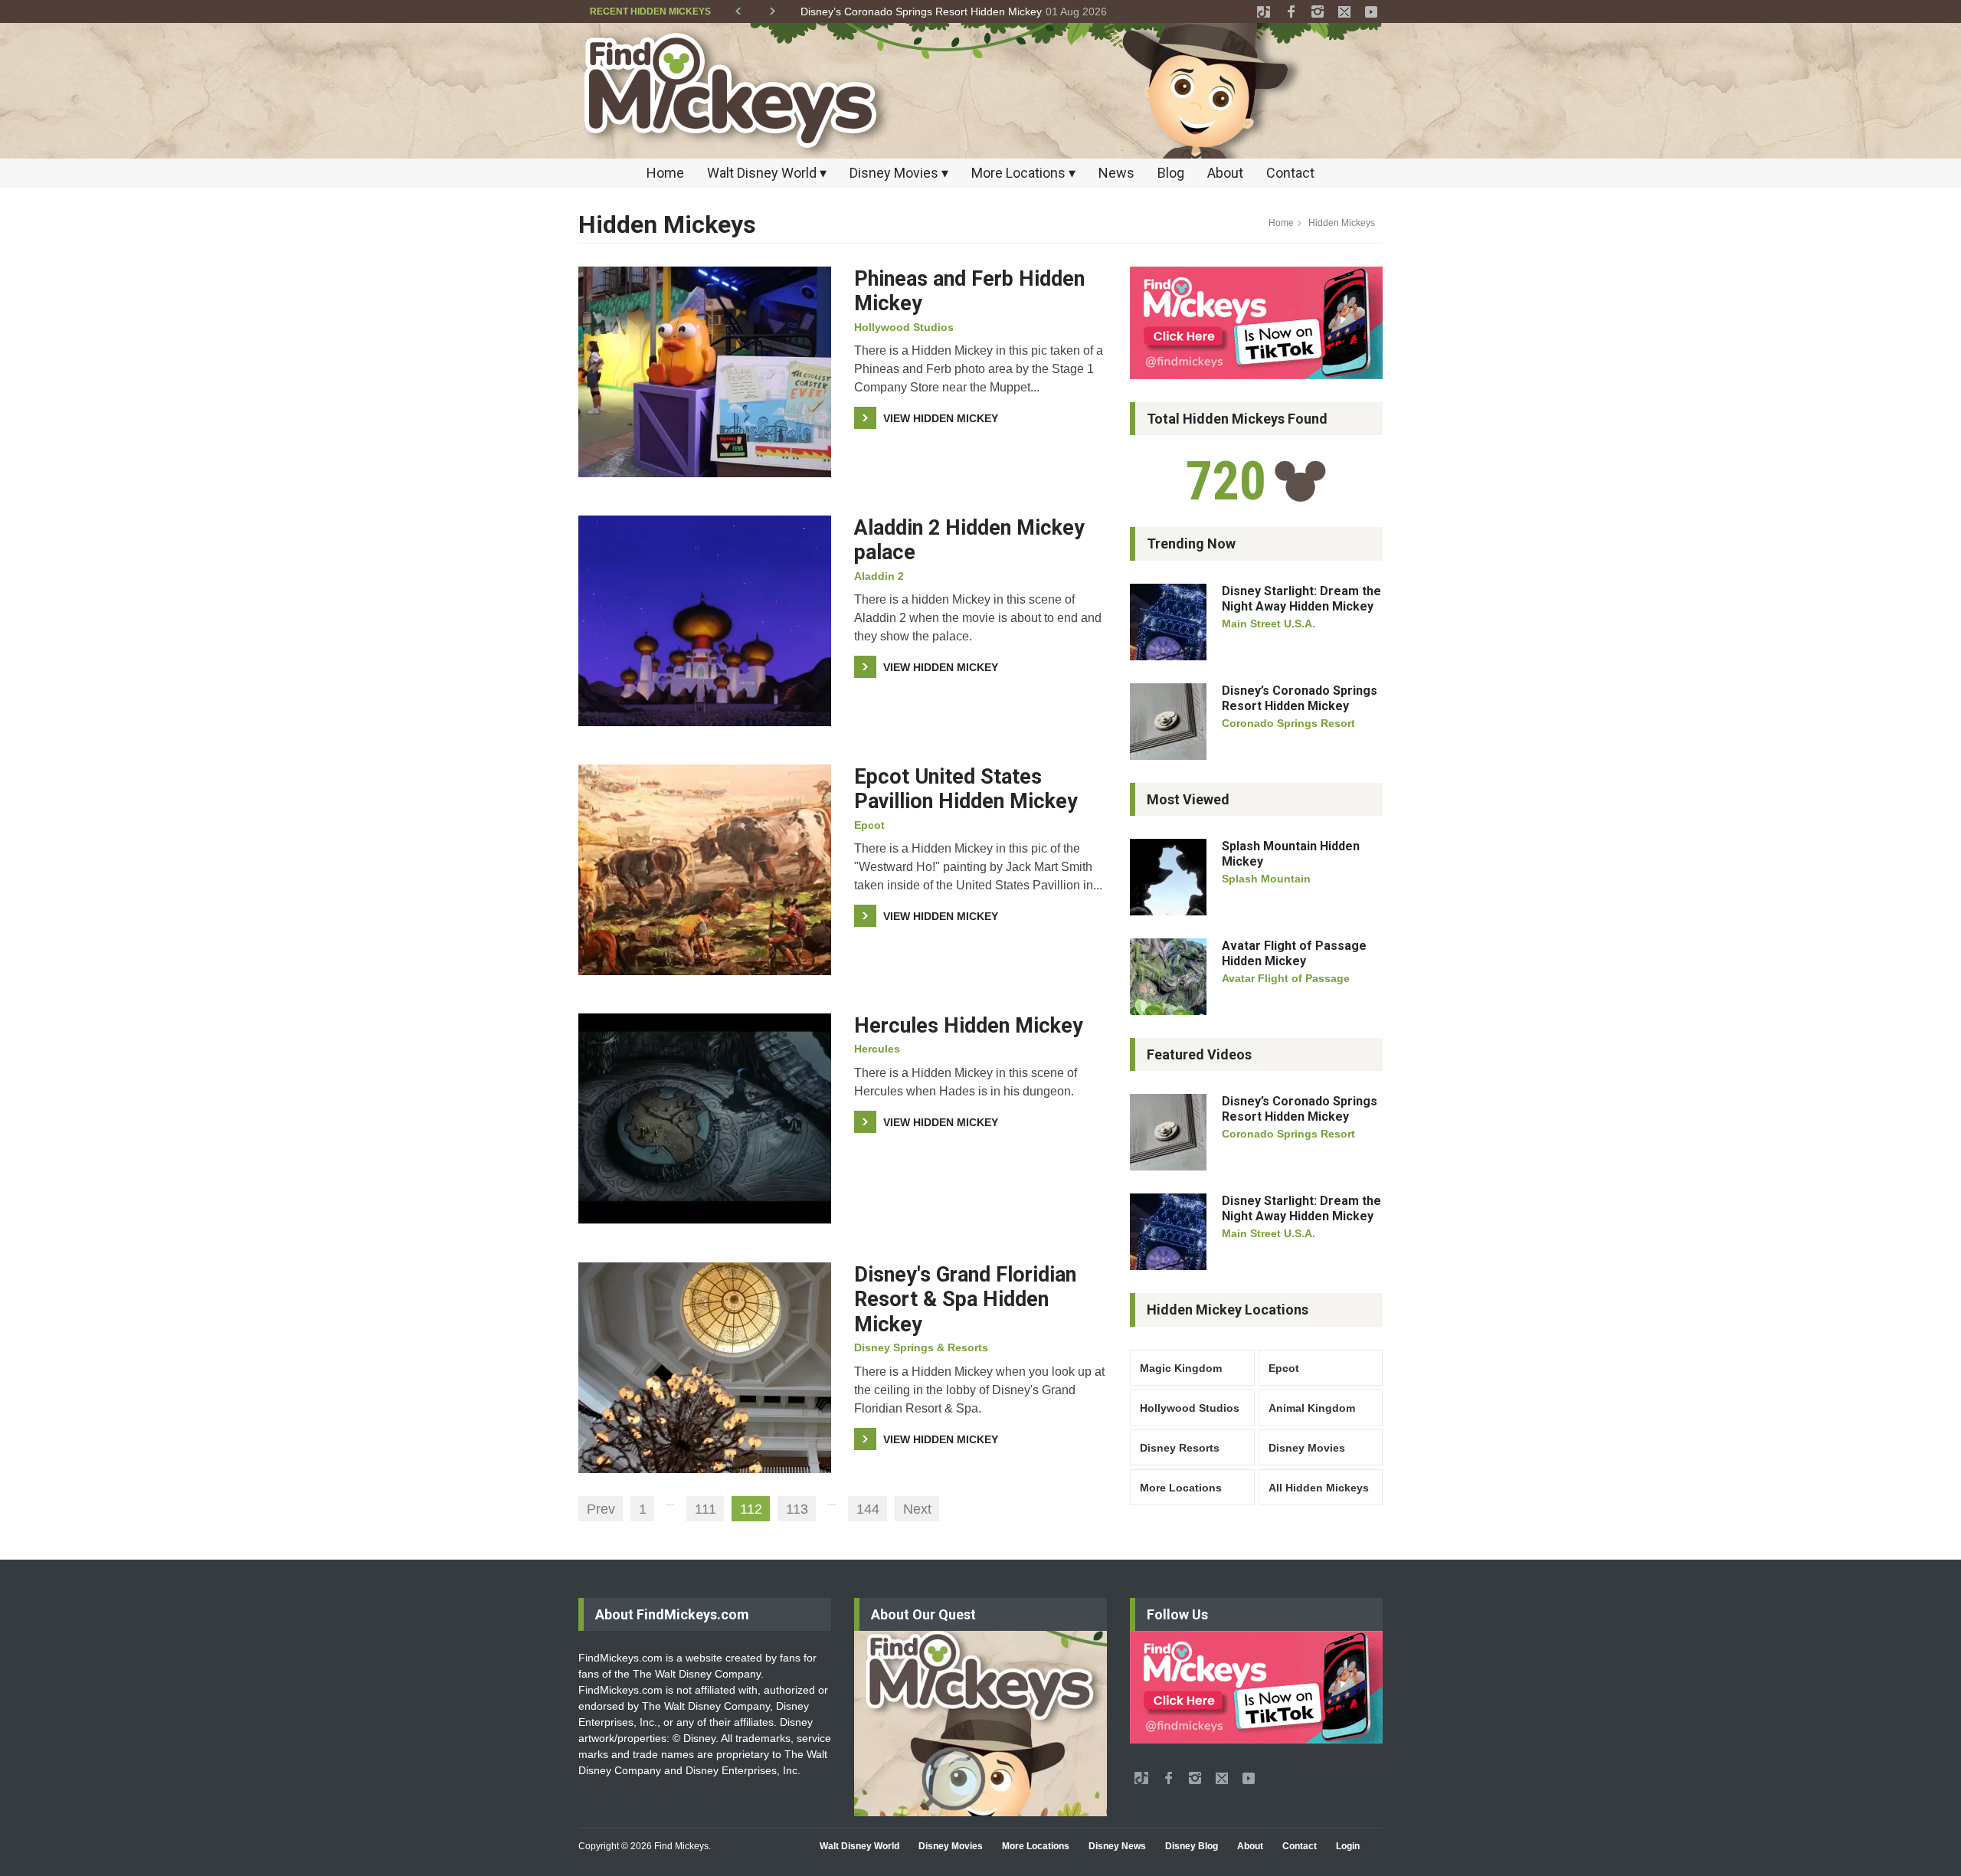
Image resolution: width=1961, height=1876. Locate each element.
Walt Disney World (859, 1846)
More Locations (1181, 1488)
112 (751, 1509)
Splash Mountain (1266, 879)
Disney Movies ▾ (899, 173)
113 (797, 1509)
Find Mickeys (681, 1846)
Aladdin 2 (879, 576)
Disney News (1117, 1846)
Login (1348, 1846)
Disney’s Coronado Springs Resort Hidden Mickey (1300, 698)
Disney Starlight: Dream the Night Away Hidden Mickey (1301, 599)
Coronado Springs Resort (1288, 723)
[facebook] (1291, 11)
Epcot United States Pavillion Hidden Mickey (966, 789)
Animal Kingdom (1312, 1408)
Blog (1171, 173)
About (1225, 173)
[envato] (1264, 11)
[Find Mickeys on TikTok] (1256, 323)
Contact (1290, 173)
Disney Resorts (1180, 1448)
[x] (1344, 11)
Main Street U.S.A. (1269, 624)
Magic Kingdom (1181, 1368)
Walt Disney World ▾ (767, 173)
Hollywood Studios (904, 327)
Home (665, 173)
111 (706, 1509)
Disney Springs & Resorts (921, 1347)
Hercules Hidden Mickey (969, 1026)
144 (868, 1509)
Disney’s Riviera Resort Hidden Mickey (894, 11)
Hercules (877, 1049)
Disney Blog (1192, 1846)
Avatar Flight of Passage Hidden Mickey (1294, 953)
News (1116, 173)
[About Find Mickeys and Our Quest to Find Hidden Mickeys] (980, 1724)
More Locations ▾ (1023, 173)
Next (917, 1509)
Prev (601, 1509)
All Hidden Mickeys (1319, 1488)
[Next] (773, 8)
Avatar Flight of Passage (1286, 978)
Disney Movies (1307, 1448)
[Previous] (738, 8)
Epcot (869, 825)
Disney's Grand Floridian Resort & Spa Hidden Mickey (965, 1300)
